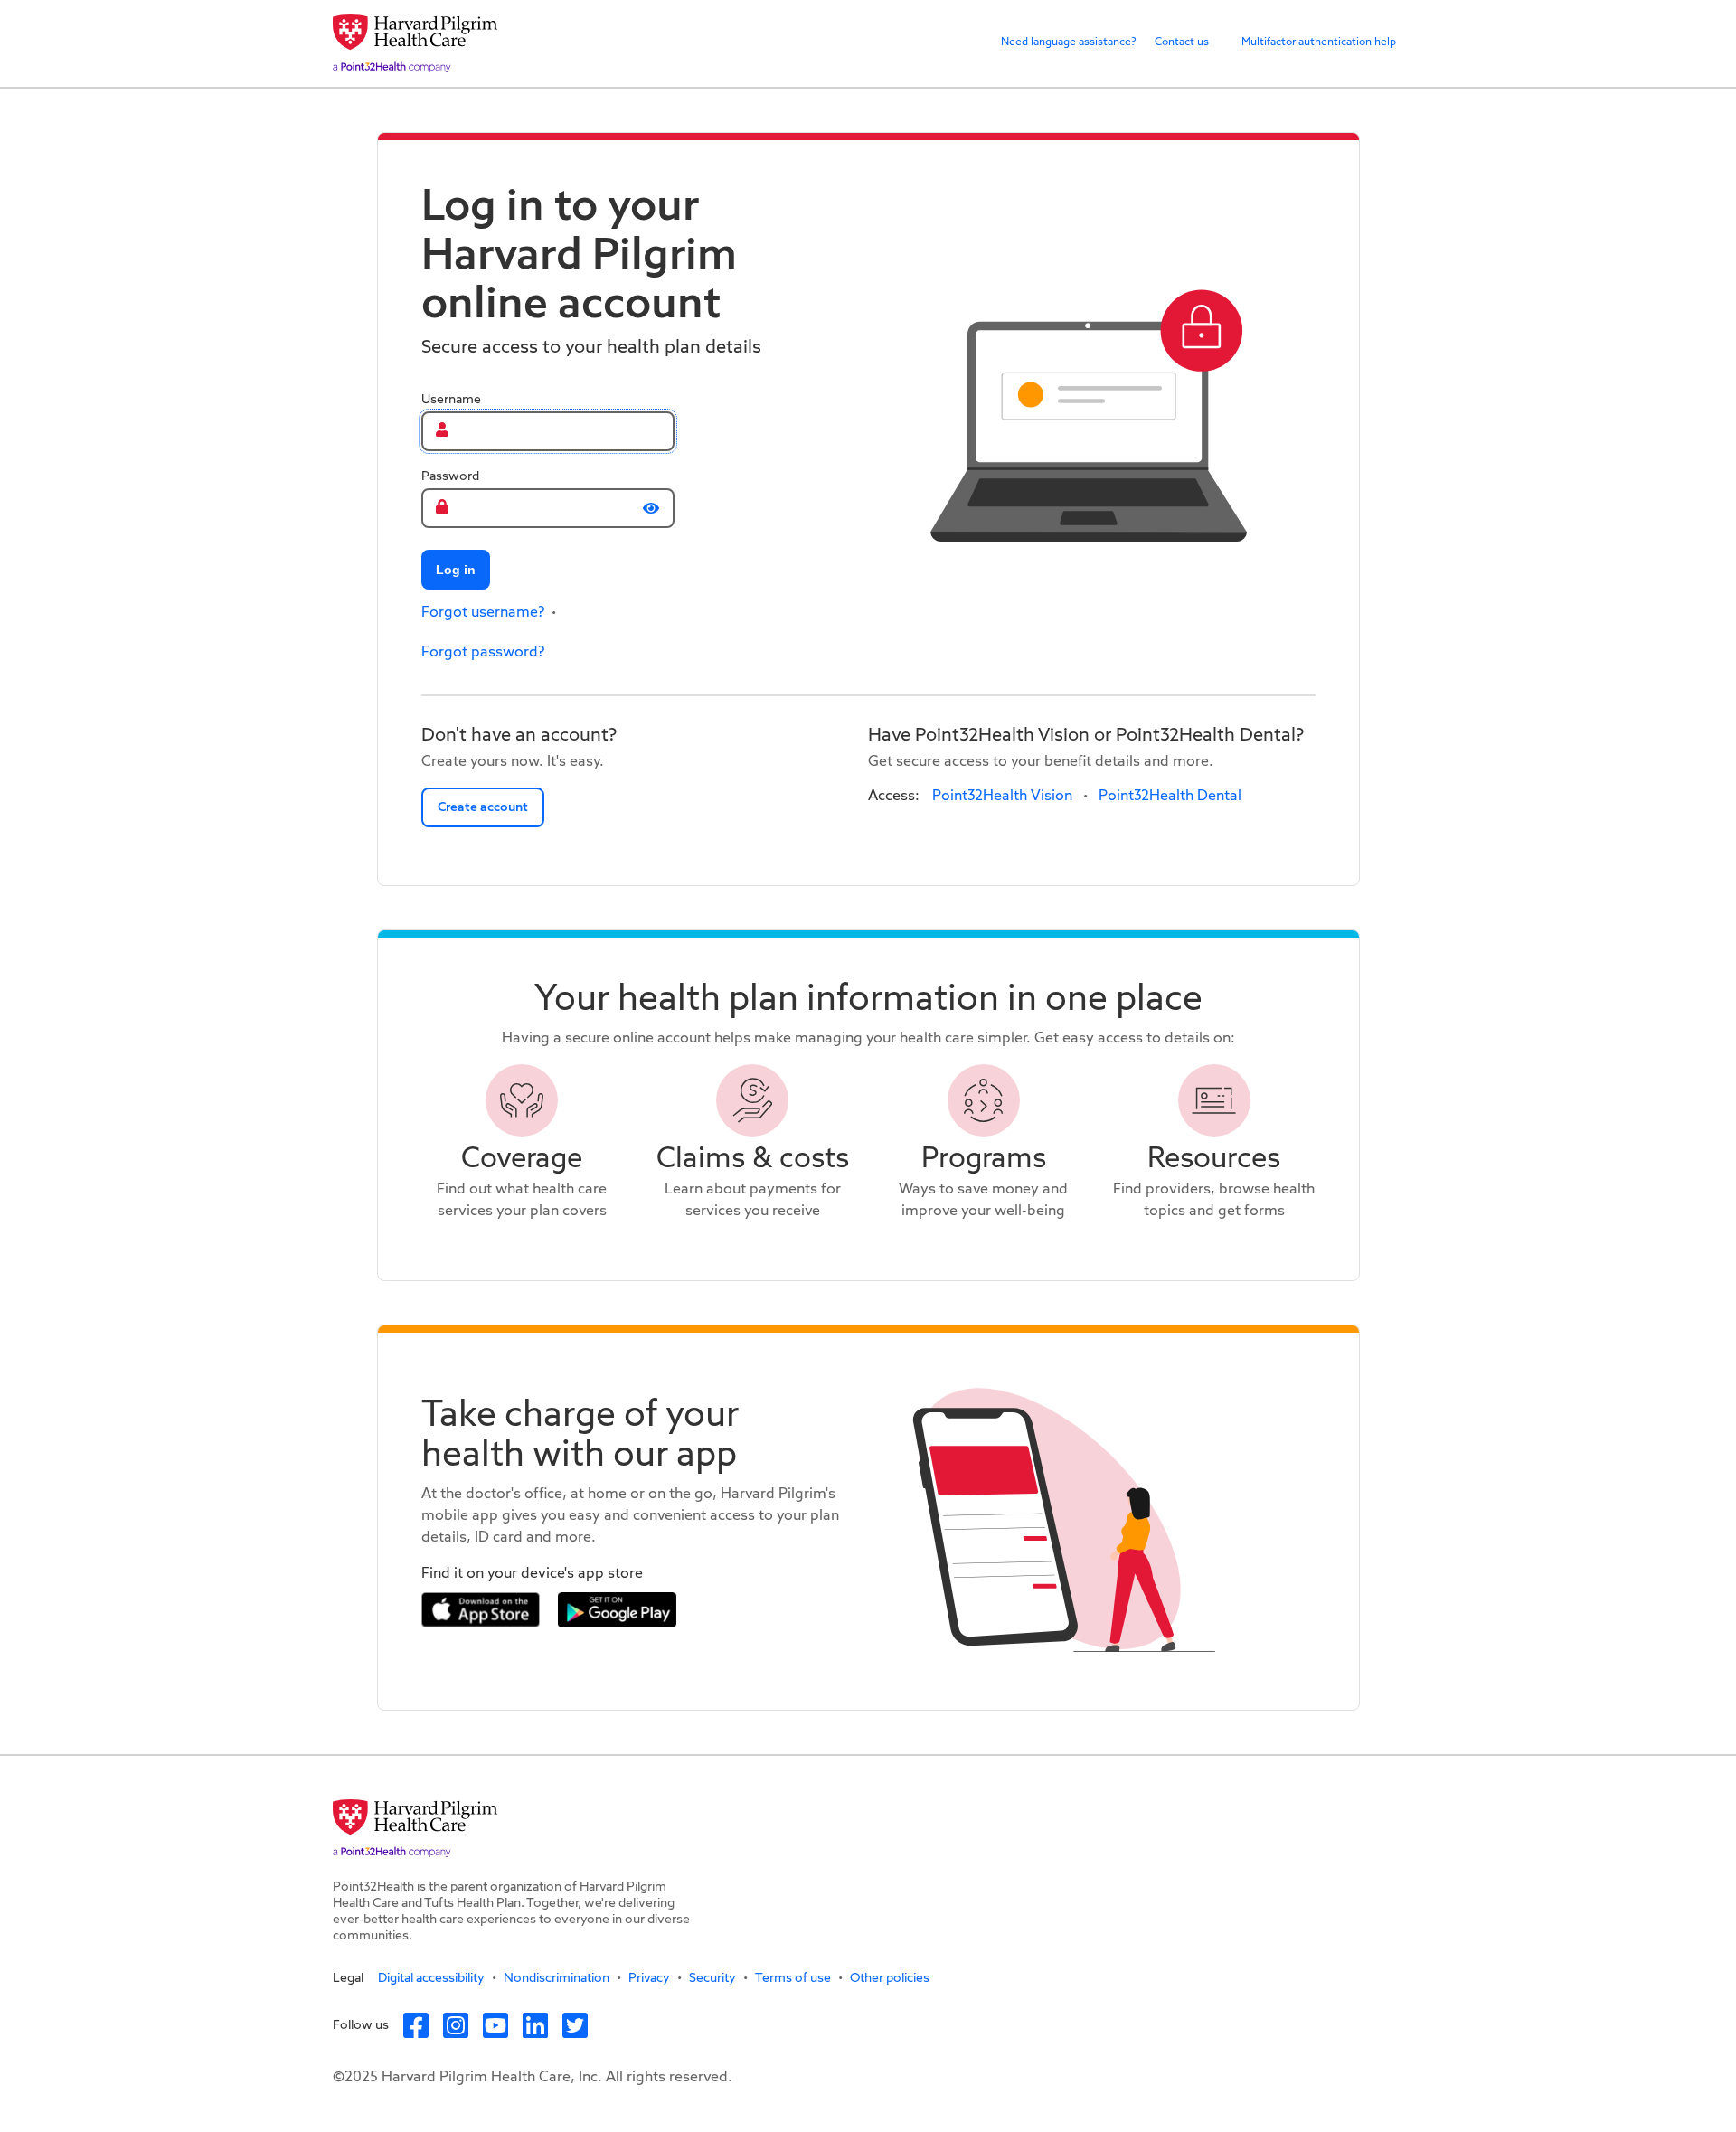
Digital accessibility (431, 1978)
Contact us (1182, 42)
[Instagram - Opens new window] (463, 2025)
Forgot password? (483, 653)
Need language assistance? (1069, 42)
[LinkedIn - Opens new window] (542, 2025)
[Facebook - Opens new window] (423, 2025)
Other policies (890, 1978)
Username (451, 400)
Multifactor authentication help (1319, 42)
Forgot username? (483, 613)
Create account (483, 807)
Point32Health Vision (1002, 797)
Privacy (649, 1978)
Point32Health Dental (1170, 797)
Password (450, 476)
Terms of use (793, 1978)
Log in (456, 570)
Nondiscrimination (557, 1978)
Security (712, 1978)
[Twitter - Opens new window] (582, 2025)
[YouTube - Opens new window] (503, 2025)
